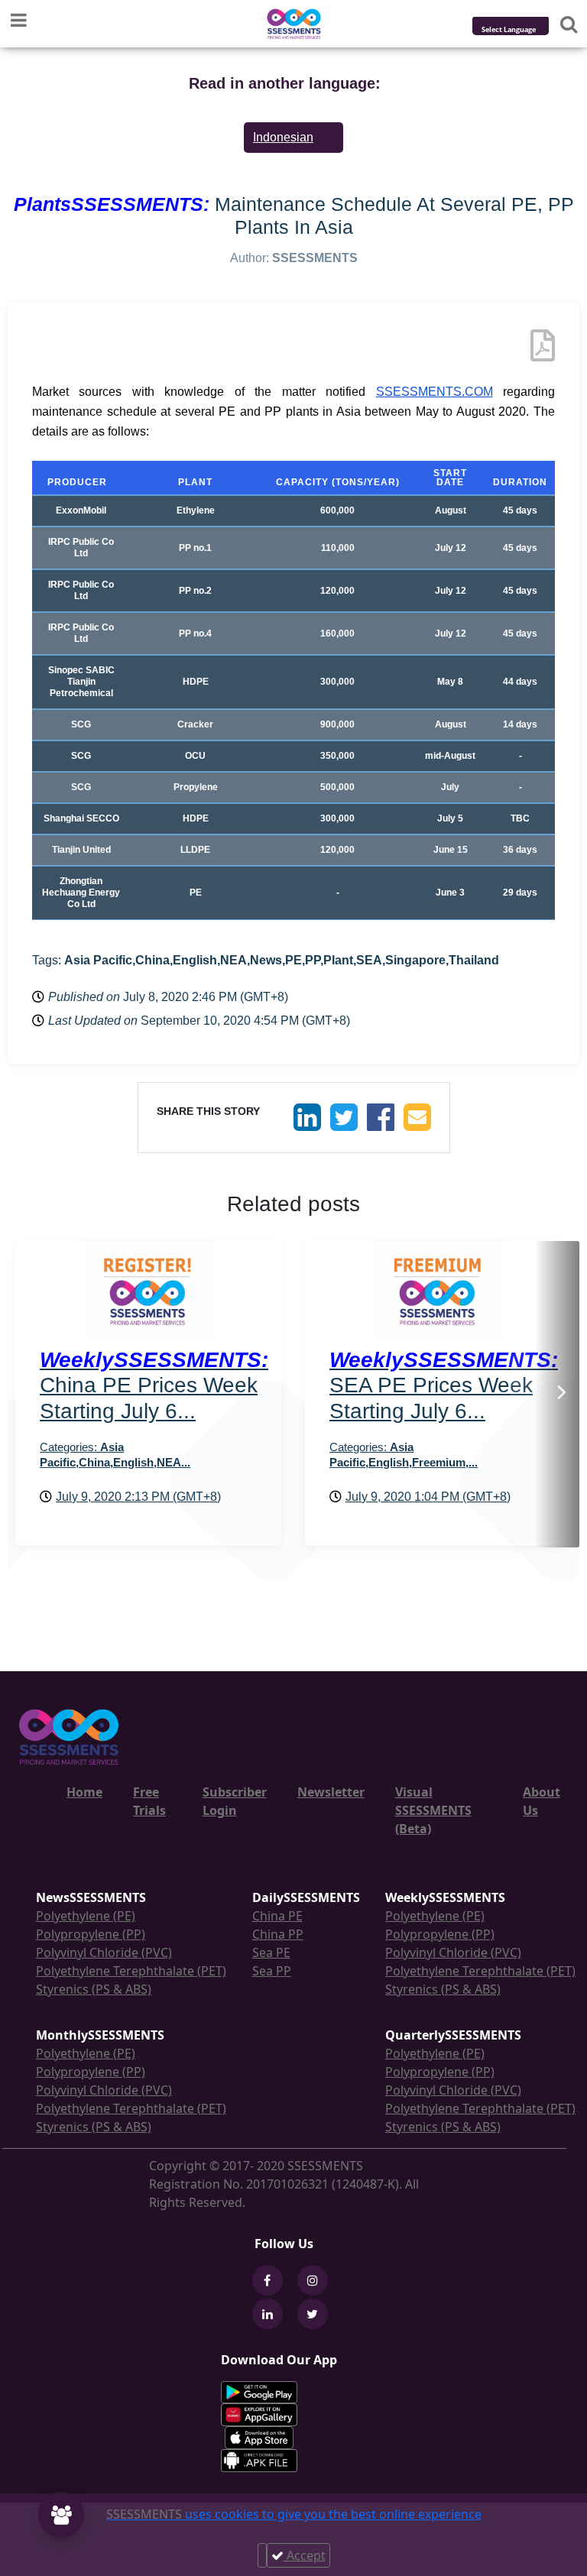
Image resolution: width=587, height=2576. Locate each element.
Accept (305, 2555)
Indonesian (283, 137)
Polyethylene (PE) (86, 1916)
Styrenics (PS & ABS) (94, 1989)
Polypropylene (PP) (91, 1934)
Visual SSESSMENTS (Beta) (433, 1810)
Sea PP (272, 1971)
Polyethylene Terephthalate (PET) (131, 1971)
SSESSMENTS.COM (435, 392)
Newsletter (331, 1792)
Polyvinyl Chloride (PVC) (104, 1952)
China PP (278, 1934)
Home (84, 1792)
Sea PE (271, 1952)
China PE (277, 1916)
